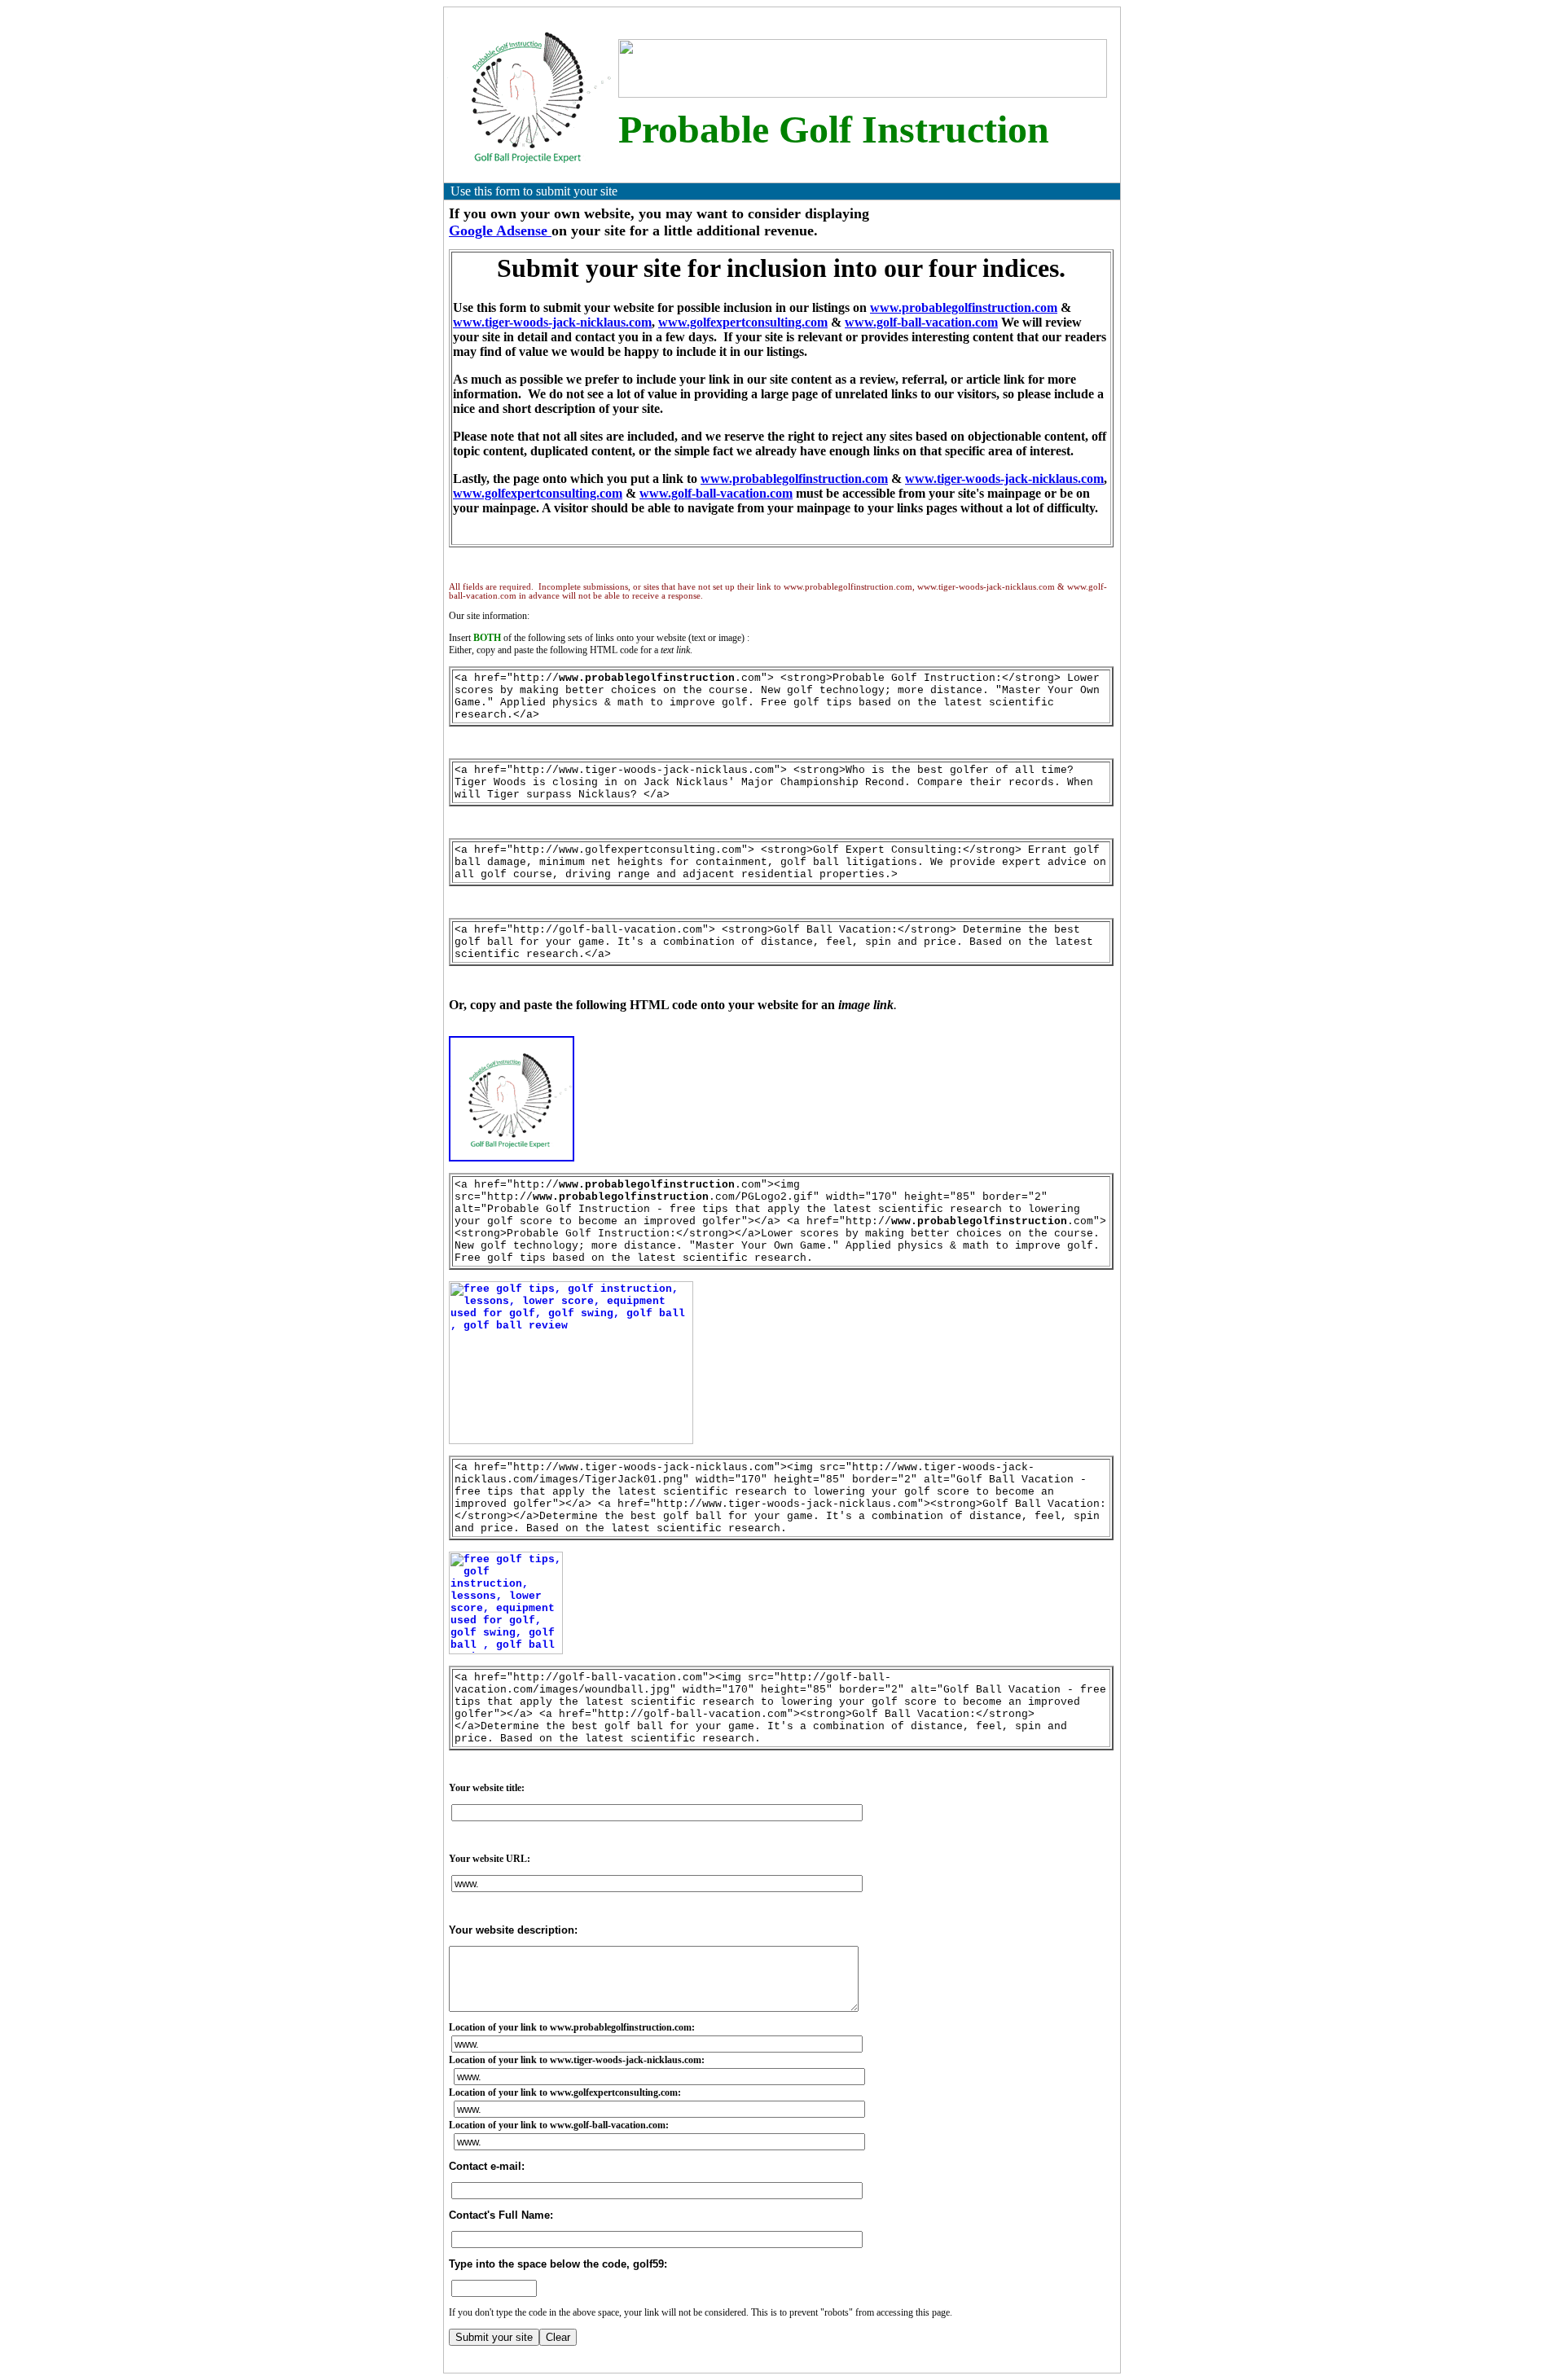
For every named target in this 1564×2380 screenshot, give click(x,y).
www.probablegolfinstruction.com (964, 307)
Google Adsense (500, 231)
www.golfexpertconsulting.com (743, 322)
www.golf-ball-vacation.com (921, 322)
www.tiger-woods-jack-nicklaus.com (552, 322)
